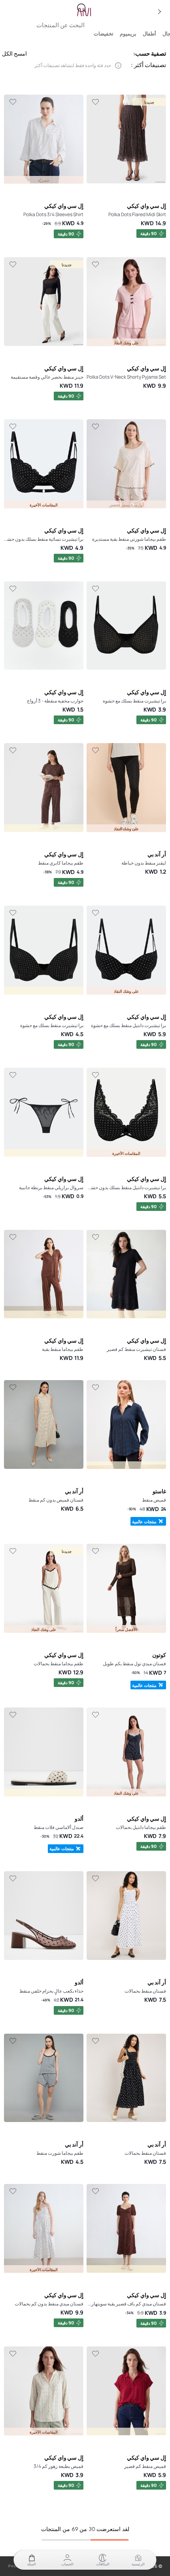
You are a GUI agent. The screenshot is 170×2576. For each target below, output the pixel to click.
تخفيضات (104, 34)
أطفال (149, 34)
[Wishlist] (95, 102)
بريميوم (128, 34)
